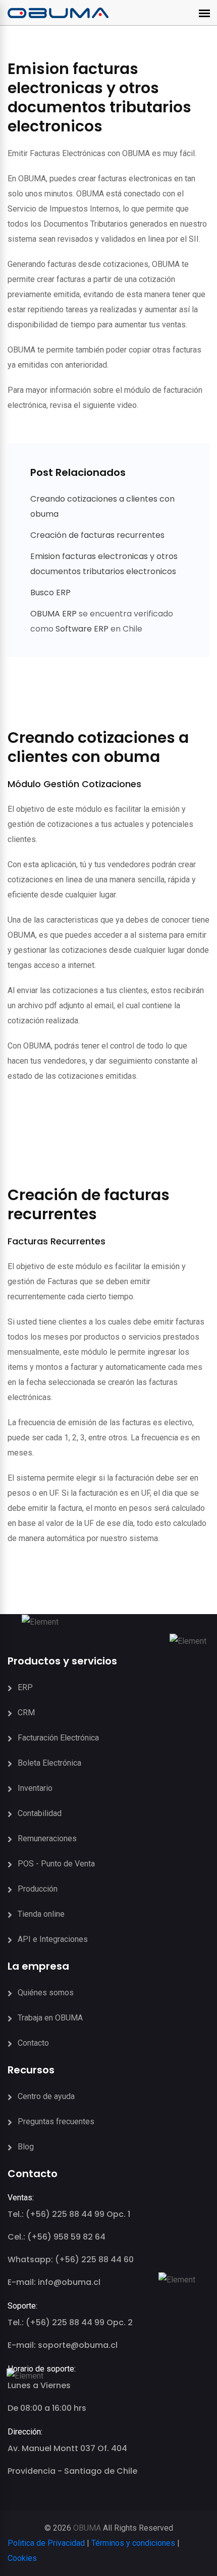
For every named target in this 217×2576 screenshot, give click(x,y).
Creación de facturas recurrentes (97, 535)
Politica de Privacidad (46, 2543)
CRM (26, 1713)
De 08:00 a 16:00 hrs (47, 2408)
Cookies (22, 2558)
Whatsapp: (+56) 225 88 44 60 (71, 2259)
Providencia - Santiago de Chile (72, 2471)
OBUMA (87, 2528)
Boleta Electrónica (49, 1763)
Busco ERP (50, 593)
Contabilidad (40, 1813)
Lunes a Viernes (39, 2385)
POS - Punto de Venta (56, 1864)
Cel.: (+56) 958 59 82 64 (57, 2237)
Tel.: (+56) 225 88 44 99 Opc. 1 (69, 2214)
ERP (25, 1687)
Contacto (33, 2043)
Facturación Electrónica (58, 1738)
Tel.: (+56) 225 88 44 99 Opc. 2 (70, 2322)
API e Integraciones (53, 1939)
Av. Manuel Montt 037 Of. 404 (67, 2448)
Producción (38, 1889)
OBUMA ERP (55, 614)
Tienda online (41, 1914)
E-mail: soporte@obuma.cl (63, 2345)
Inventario (35, 1788)
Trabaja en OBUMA (50, 2018)
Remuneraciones (47, 1838)
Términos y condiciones (133, 2543)
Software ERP (82, 629)
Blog (26, 2147)
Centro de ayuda (46, 2096)
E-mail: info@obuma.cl (54, 2282)
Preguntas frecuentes (56, 2121)
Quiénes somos (46, 1993)
